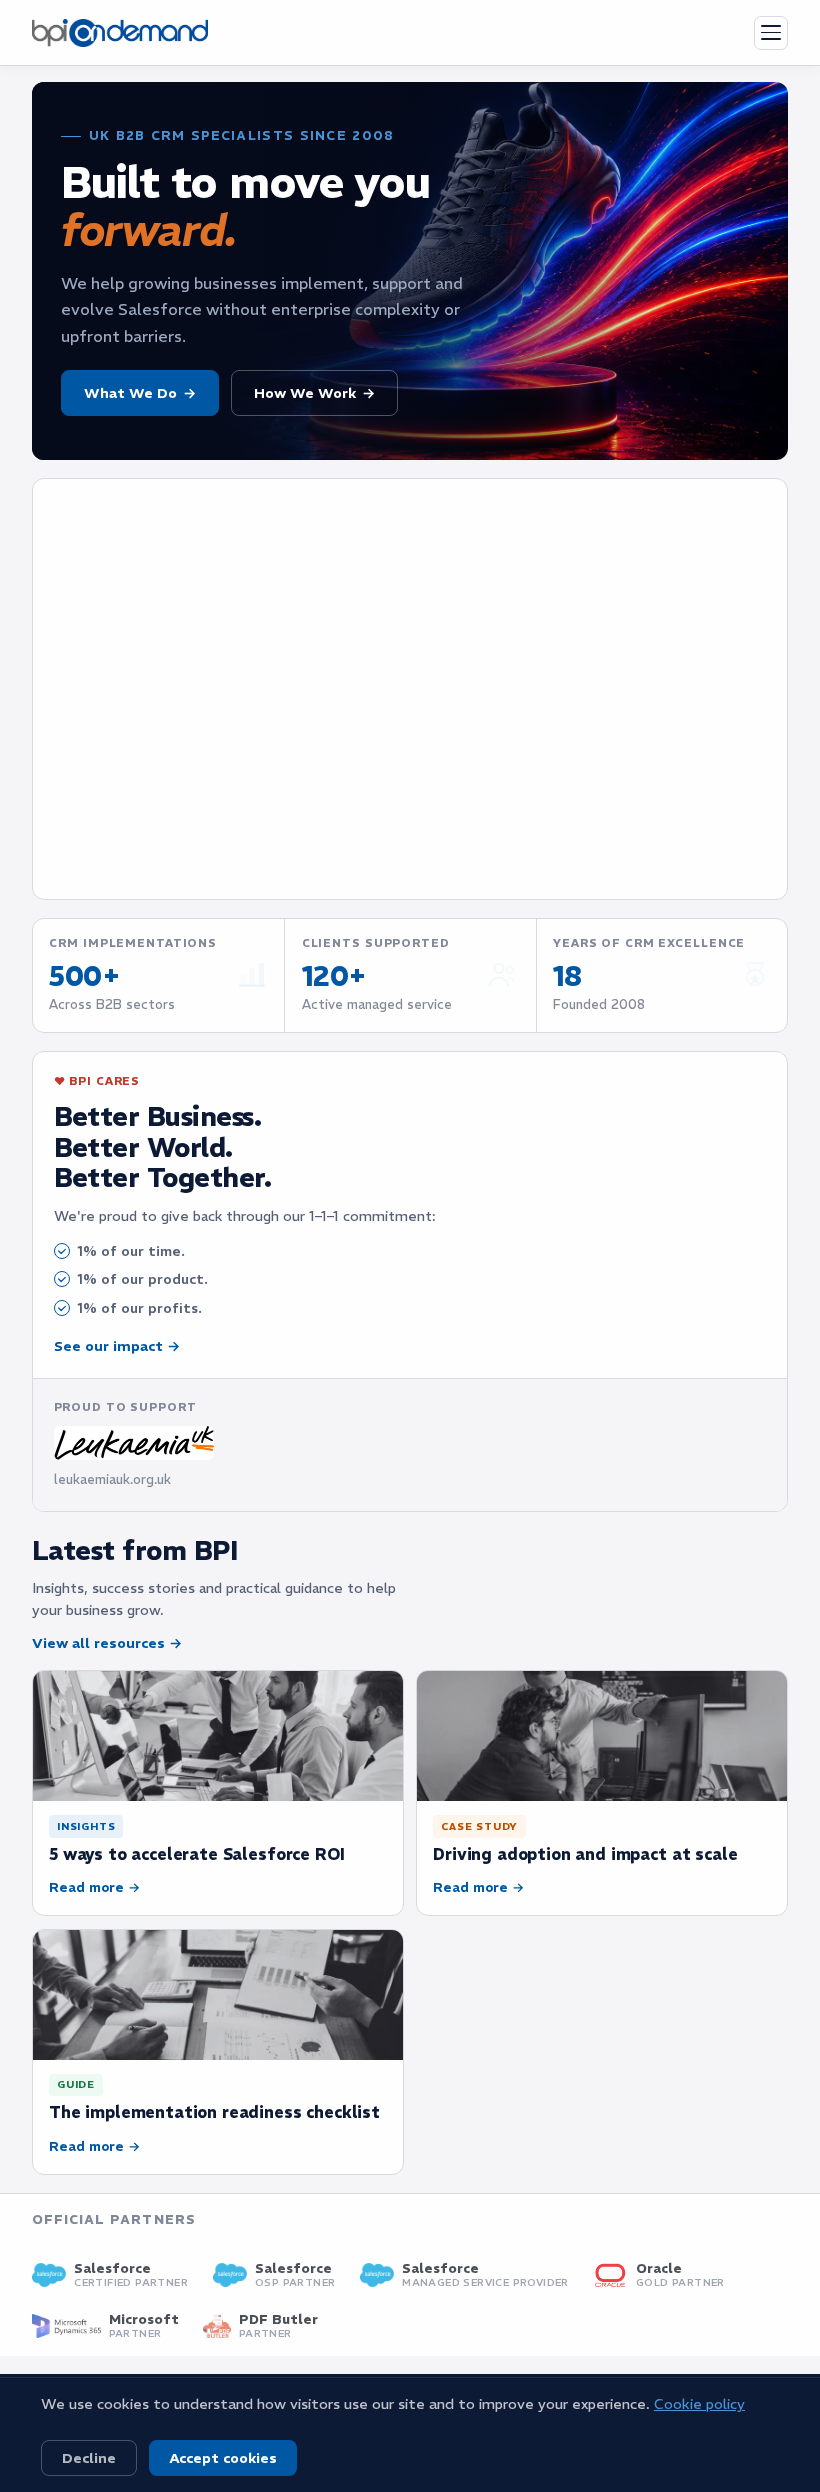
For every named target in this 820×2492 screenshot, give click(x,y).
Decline (89, 2458)
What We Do (140, 393)
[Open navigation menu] (771, 33)
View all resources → (107, 1643)
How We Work (314, 393)
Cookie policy (699, 2404)
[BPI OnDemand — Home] (120, 33)
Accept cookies (223, 2458)
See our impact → (117, 1346)
